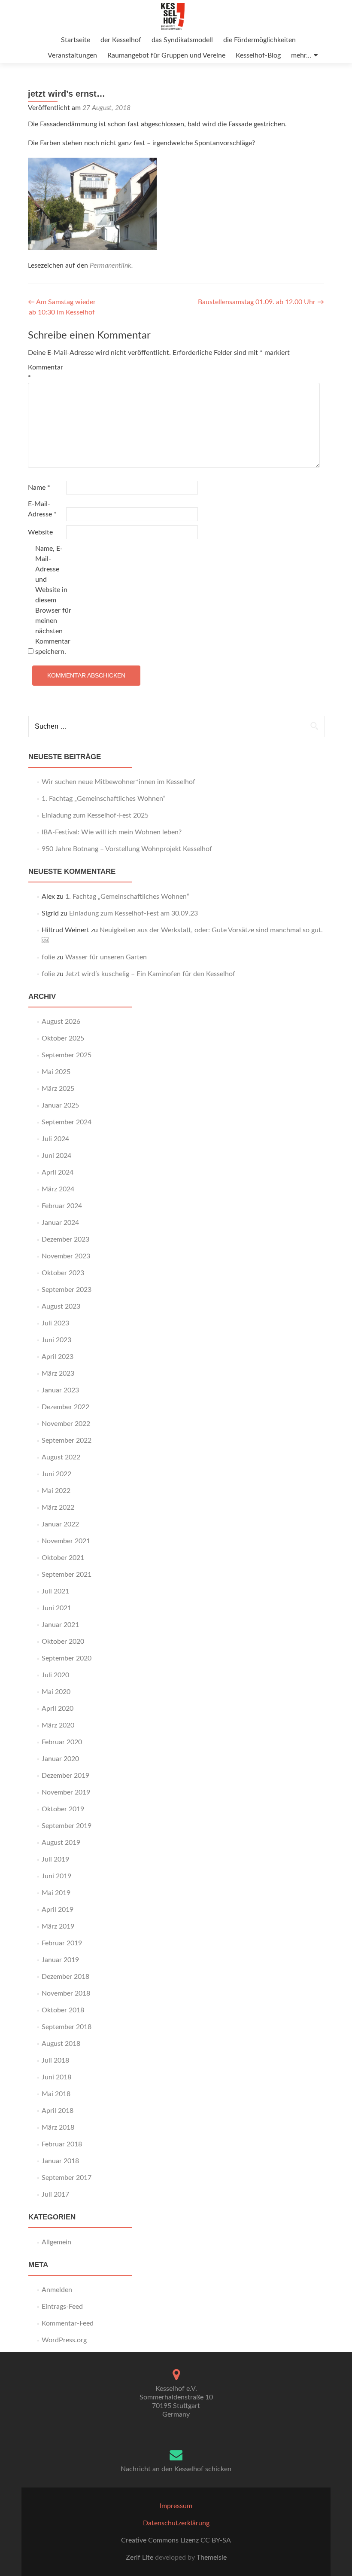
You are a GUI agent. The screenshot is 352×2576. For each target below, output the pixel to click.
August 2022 (61, 1457)
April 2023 (58, 1357)
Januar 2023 (60, 1390)
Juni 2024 (56, 1156)
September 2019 (67, 1826)
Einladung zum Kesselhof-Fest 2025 (95, 815)
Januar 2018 (60, 2161)
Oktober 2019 (63, 1809)
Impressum (176, 2506)
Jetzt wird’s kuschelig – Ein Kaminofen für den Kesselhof (150, 974)
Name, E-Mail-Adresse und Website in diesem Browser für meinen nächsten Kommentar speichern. (53, 600)
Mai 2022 (56, 1491)
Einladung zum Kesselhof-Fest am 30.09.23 (134, 913)
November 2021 (66, 1541)
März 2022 (58, 1508)
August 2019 (61, 1843)
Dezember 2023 (65, 1239)
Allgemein (56, 2242)
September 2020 (67, 1658)
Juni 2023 (56, 1340)
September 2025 (67, 1055)
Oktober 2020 (63, 1642)
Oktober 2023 (63, 1273)
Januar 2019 (60, 1960)
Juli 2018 (55, 2060)
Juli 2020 (55, 1675)
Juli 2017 (55, 2194)
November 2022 (66, 1424)
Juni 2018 (56, 2077)
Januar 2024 (60, 1223)
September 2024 (67, 1122)
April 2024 (58, 1172)
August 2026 (61, 1022)
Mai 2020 (56, 1692)
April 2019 (58, 1910)
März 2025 (58, 1089)
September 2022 (67, 1441)
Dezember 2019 (65, 1776)
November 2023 (66, 1256)
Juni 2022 (56, 1474)
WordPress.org (64, 2340)
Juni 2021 (56, 1608)
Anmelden (57, 2290)
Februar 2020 (62, 1742)
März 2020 (58, 1725)
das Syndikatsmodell (182, 40)
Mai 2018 (56, 2094)
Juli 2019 (55, 1859)
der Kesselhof (121, 40)
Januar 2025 (60, 1105)
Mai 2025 (56, 1072)
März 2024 (58, 1189)
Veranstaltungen (72, 55)
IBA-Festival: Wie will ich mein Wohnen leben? (112, 832)
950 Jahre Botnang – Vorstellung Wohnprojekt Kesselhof (127, 849)
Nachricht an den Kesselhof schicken (176, 2469)
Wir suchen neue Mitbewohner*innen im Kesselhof (118, 782)
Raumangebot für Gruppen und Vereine (166, 55)
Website (40, 532)
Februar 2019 (62, 1943)
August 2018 (61, 2044)
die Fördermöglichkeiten (259, 40)
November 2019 (66, 1792)
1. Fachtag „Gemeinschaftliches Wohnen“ (104, 799)
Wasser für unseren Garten (106, 957)
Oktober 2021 (63, 1558)
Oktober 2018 (63, 2010)
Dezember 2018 (65, 1977)
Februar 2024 (62, 1206)
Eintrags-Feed (62, 2307)
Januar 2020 (60, 1759)
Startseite (76, 40)
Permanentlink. (111, 266)
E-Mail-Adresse (42, 509)
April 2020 (58, 1709)
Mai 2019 (56, 1893)
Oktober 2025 (63, 1038)
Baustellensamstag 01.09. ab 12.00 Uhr (261, 302)
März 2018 (58, 2127)
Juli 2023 (55, 1323)
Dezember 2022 (65, 1407)
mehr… (301, 55)
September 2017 (67, 2178)
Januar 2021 (60, 1625)
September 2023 (67, 1290)
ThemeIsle (212, 2558)
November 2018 (66, 1993)
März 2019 (58, 1926)
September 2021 (67, 1575)
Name (39, 488)
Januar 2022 (60, 1524)
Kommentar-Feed (68, 2323)
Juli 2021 (55, 1591)
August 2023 (61, 1306)
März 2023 (58, 1373)
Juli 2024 (55, 1139)
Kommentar (46, 372)
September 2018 (67, 2027)
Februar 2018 (62, 2144)
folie (48, 957)
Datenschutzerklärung (176, 2523)
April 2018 (58, 2111)
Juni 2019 (56, 1876)
